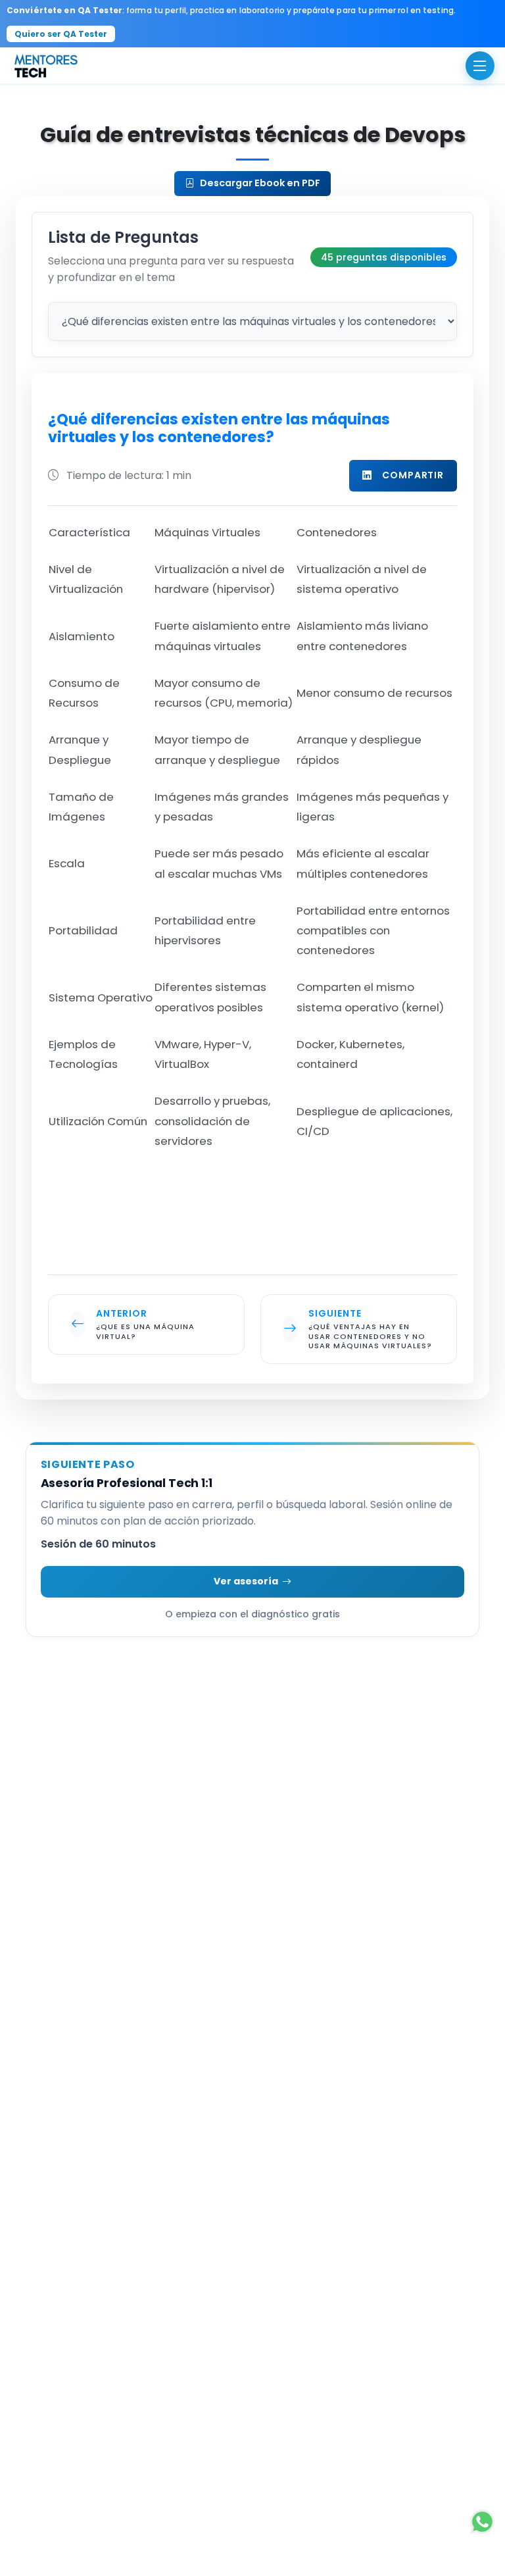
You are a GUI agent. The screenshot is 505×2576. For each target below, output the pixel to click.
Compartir (413, 475)
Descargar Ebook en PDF (260, 183)
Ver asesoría (246, 1581)
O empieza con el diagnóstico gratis (252, 1614)
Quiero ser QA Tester (61, 34)
